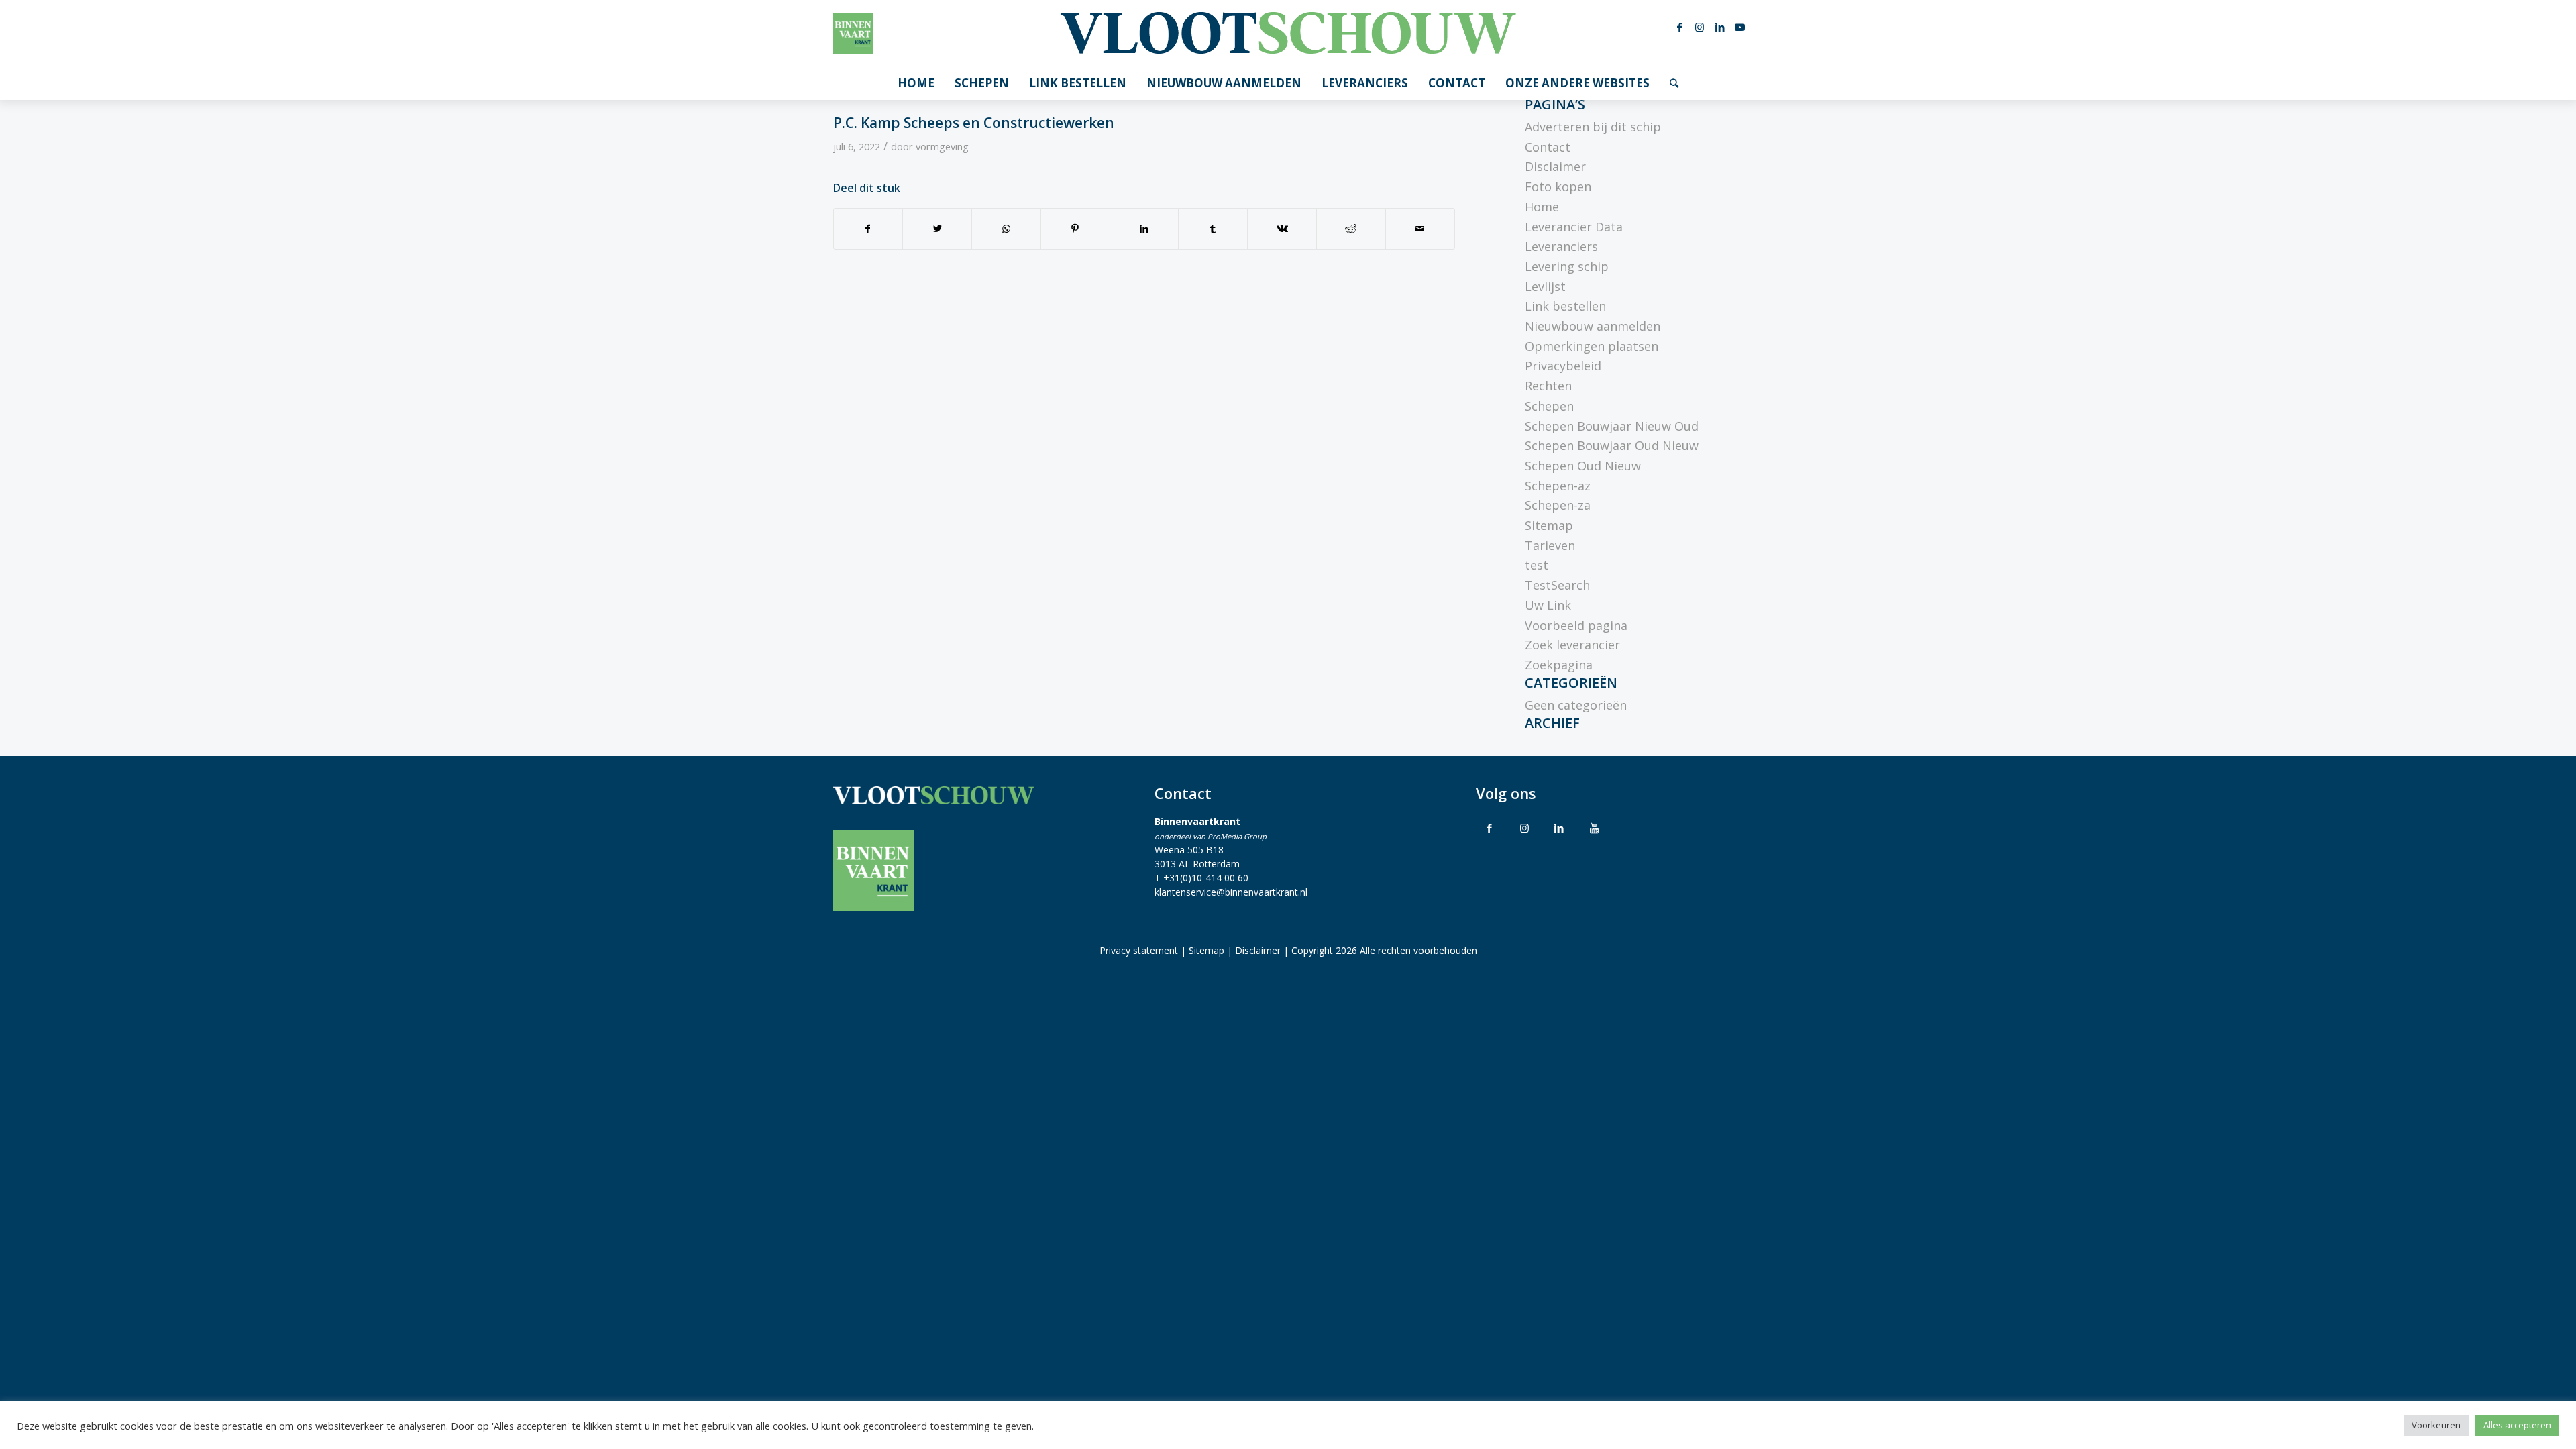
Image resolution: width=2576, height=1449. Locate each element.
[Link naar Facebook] (1680, 27)
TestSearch (1557, 585)
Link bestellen (1565, 306)
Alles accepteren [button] (2517, 1425)
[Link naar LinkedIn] (1720, 27)
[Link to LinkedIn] (1559, 828)
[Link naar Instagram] (1700, 27)
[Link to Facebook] (1489, 828)
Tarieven (1550, 545)
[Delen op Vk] (1282, 229)
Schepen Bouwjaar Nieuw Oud (1612, 426)
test (1537, 565)
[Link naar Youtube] (1740, 27)
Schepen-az (1558, 486)
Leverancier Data (1574, 227)
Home (1542, 207)
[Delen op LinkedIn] (1144, 229)
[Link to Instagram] (1524, 828)
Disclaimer (1555, 166)
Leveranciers (1561, 246)
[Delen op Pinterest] (1075, 229)
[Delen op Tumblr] (1213, 229)
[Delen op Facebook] (868, 229)
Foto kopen (1558, 186)
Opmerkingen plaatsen (1592, 346)
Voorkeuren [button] (2436, 1425)
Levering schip (1567, 266)
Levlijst (1545, 286)
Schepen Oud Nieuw (1583, 466)
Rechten (1548, 386)
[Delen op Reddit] (1351, 229)
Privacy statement (1139, 950)
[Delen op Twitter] (937, 229)
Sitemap (1549, 525)
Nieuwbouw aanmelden (1593, 326)
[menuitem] (916, 83)
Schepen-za (1558, 505)
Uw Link (1548, 605)
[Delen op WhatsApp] (1006, 229)
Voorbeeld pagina (1576, 625)
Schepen (1549, 406)
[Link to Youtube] (1594, 828)
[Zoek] (1674, 83)
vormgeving (942, 146)
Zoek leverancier (1572, 645)
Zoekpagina (1559, 665)
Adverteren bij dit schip (1593, 127)
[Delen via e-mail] (1420, 229)
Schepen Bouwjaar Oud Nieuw (1612, 445)
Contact (1548, 147)
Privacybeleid (1563, 366)
